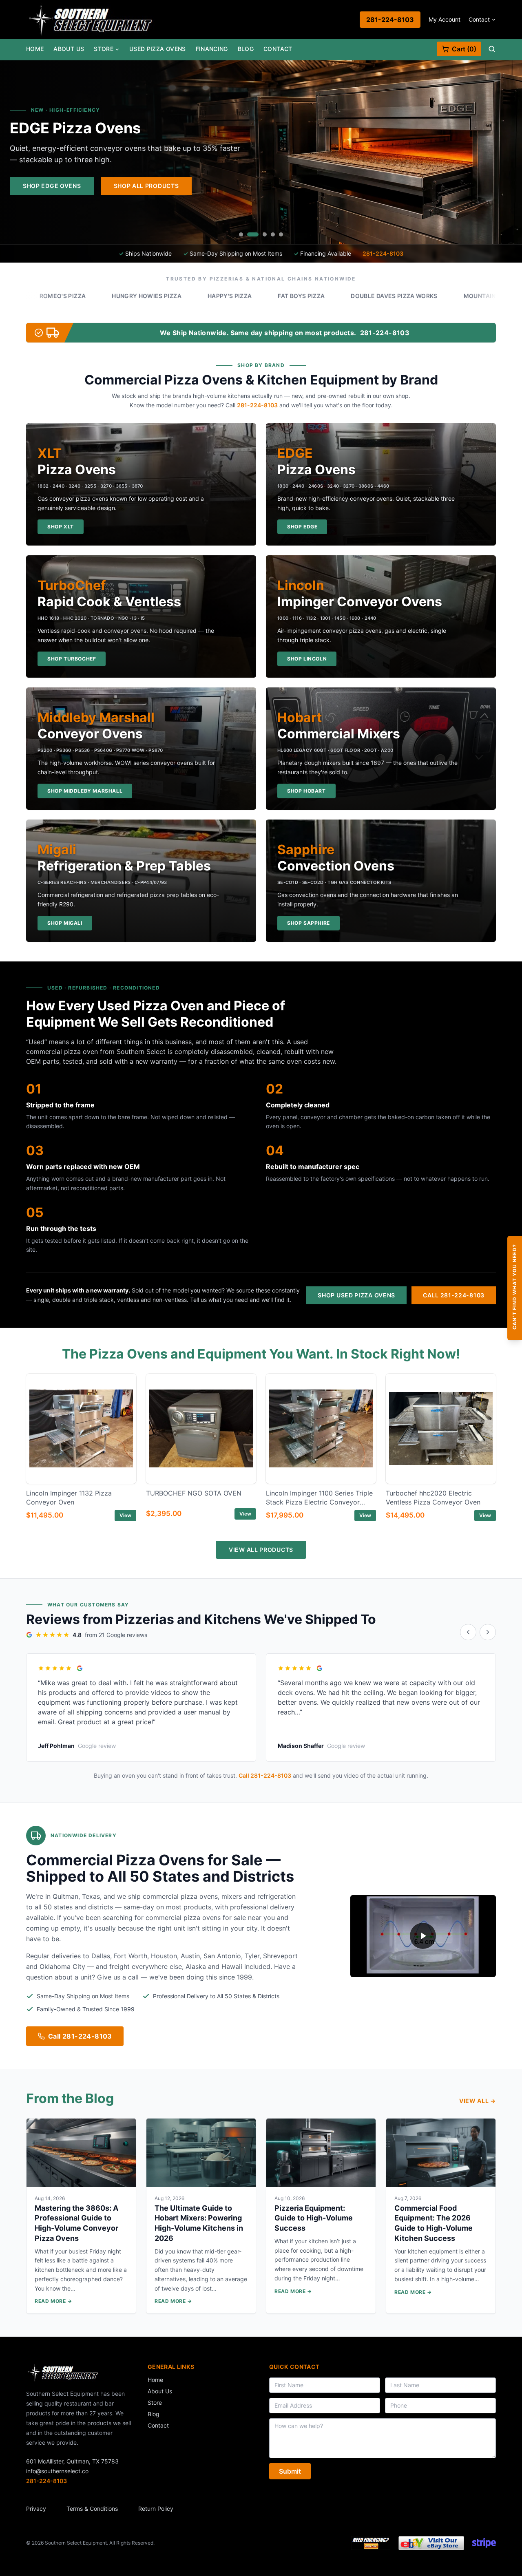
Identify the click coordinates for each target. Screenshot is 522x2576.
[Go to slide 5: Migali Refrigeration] (281, 234)
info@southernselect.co (57, 2471)
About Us (69, 49)
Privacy (36, 2509)
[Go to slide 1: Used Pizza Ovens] (241, 234)
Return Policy (156, 2509)
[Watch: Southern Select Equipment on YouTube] (423, 1936)
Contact (479, 19)
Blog (246, 49)
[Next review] (488, 1632)
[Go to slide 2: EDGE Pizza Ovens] (249, 234)
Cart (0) (464, 49)
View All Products (261, 1550)
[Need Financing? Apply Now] (371, 2543)
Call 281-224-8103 (454, 1295)
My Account (445, 19)
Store (104, 49)
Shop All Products (467, 186)
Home (35, 49)
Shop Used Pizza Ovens (356, 1295)
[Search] (492, 49)
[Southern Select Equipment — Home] (91, 20)
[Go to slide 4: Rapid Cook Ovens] (273, 234)
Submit (290, 2471)
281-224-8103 (390, 20)
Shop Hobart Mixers (367, 186)
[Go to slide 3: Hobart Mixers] (261, 234)
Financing (212, 49)
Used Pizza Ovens (158, 49)
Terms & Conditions (92, 2509)
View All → (478, 2101)
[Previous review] (468, 1632)
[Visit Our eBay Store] (431, 2543)
